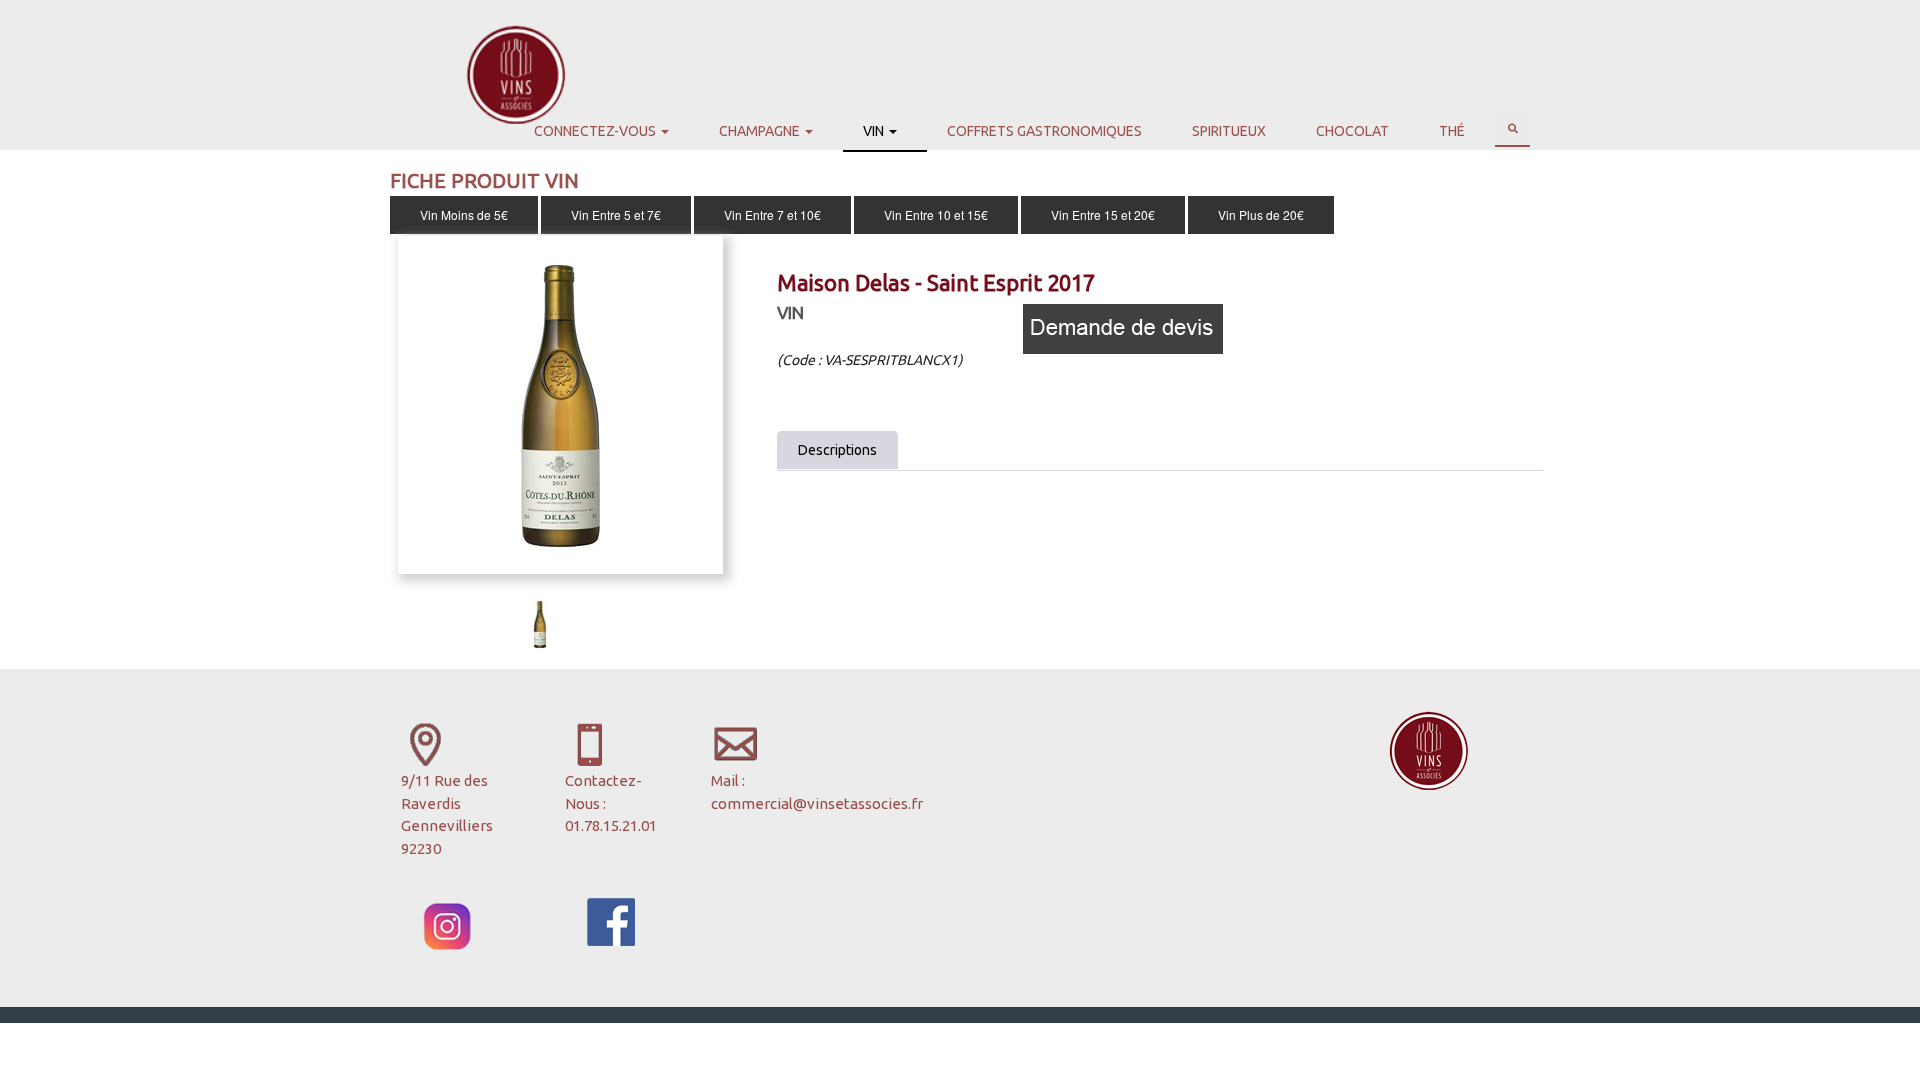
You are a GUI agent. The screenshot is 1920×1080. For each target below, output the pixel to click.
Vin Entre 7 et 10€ (772, 214)
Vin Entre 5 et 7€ (616, 214)
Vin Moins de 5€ (464, 214)
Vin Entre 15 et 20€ (1103, 214)
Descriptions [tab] (837, 450)
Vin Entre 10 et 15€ (936, 214)
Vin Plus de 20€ (1261, 214)
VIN (790, 312)
